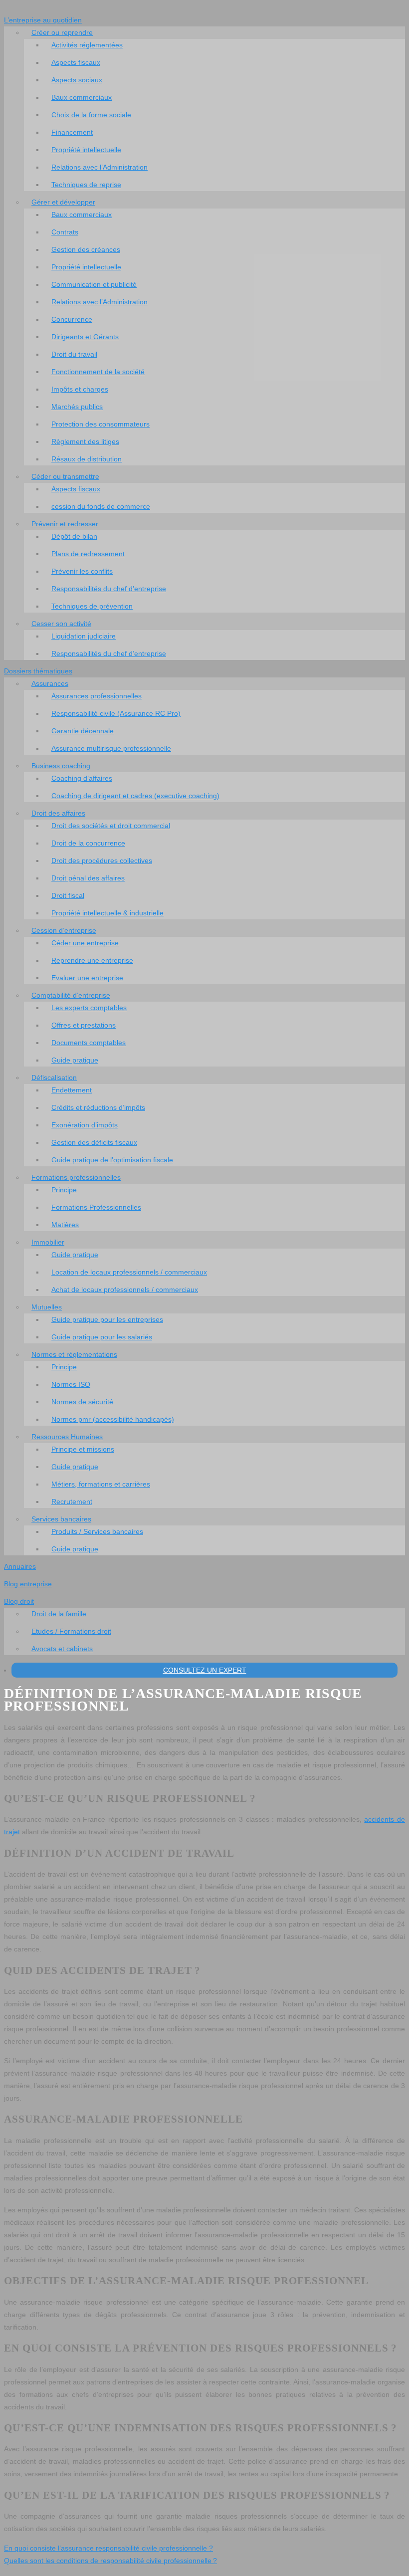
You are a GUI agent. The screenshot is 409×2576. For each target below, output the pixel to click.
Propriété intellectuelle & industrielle (107, 913)
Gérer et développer (63, 202)
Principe (64, 1190)
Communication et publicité (94, 284)
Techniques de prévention (92, 606)
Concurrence (72, 319)
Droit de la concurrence (88, 843)
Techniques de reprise (86, 185)
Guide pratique (75, 1060)
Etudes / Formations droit (71, 1631)
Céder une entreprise (85, 943)
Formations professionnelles (76, 1177)
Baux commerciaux (82, 97)
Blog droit (19, 1601)
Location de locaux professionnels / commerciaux (129, 1272)
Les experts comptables (89, 1008)
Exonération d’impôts (85, 1125)
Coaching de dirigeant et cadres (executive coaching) (135, 796)
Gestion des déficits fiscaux (94, 1142)
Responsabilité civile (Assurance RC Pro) (116, 713)
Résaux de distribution (87, 459)
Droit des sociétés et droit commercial (111, 826)
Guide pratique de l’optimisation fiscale (112, 1160)
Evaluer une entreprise (87, 978)
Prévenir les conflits (82, 571)
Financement (72, 132)
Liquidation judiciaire (84, 636)
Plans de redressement (88, 554)
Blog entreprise (28, 1584)
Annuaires (20, 1566)
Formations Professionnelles (96, 1207)
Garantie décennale (83, 731)
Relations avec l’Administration (100, 167)
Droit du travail (74, 354)
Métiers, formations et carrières (101, 1484)
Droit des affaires (58, 813)
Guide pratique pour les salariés (102, 1337)
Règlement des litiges (85, 441)
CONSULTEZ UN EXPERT (205, 1670)
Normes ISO (71, 1384)
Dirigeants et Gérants (85, 337)
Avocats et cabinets (62, 1649)
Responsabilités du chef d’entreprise (109, 589)
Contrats (65, 232)
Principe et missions (83, 1449)
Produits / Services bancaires (97, 1531)
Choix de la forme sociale (91, 115)
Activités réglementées (87, 45)
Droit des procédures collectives (102, 860)
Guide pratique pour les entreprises (107, 1319)
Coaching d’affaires (82, 778)
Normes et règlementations (74, 1354)
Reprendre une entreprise (92, 960)
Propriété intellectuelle (86, 150)
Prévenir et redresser (65, 524)
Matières (65, 1225)
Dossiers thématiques (38, 671)
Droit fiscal (68, 895)
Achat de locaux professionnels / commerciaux (125, 1289)
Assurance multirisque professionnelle (111, 748)
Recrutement (72, 1502)
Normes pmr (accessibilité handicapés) (113, 1419)
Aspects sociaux (77, 80)
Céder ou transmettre (65, 476)
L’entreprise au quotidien (43, 20)
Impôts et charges (80, 389)
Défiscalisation (54, 1077)
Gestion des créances (86, 249)
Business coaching (61, 766)
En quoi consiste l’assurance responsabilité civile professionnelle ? (108, 2548)
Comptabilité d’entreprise (71, 995)
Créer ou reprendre (62, 32)
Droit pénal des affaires (88, 878)
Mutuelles (47, 1307)
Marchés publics (77, 407)
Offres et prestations (84, 1025)
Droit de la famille (59, 1614)
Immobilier (48, 1242)
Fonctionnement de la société (98, 372)
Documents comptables (89, 1043)
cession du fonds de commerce (101, 506)
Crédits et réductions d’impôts (98, 1107)
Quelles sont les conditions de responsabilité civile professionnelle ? (110, 2561)
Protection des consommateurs (101, 424)
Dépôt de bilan (74, 536)
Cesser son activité (61, 624)
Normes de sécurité (82, 1402)
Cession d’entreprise (64, 930)
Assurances (50, 683)
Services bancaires (61, 1519)
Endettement (72, 1090)
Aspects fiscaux (76, 62)
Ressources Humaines (67, 1437)
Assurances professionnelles (97, 696)
